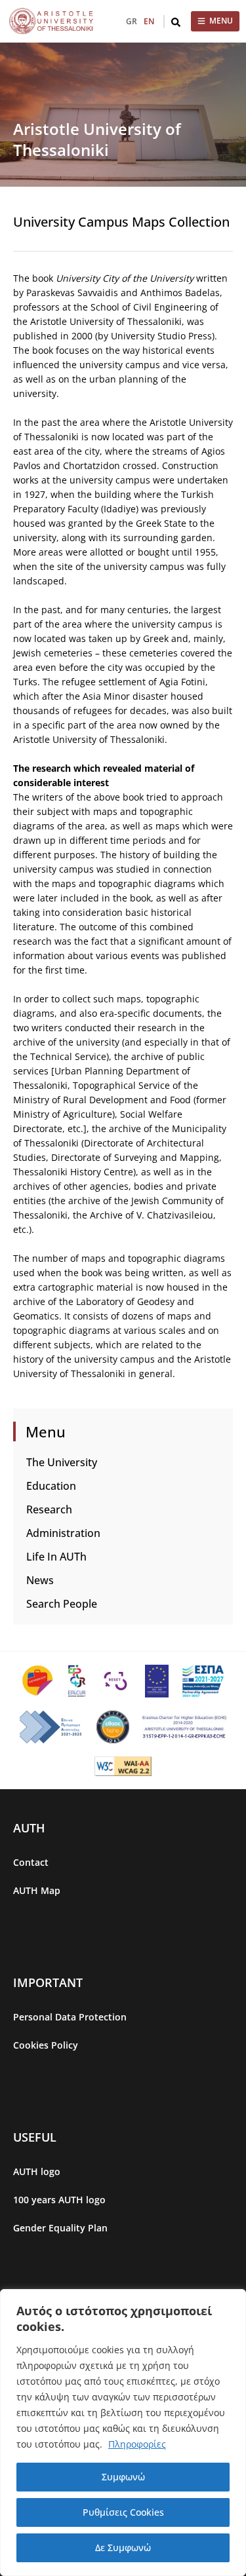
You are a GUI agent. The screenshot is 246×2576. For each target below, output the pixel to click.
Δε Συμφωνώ (123, 2548)
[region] (123, 2433)
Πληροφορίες (137, 2444)
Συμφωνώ (123, 2477)
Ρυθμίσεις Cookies (123, 2512)
